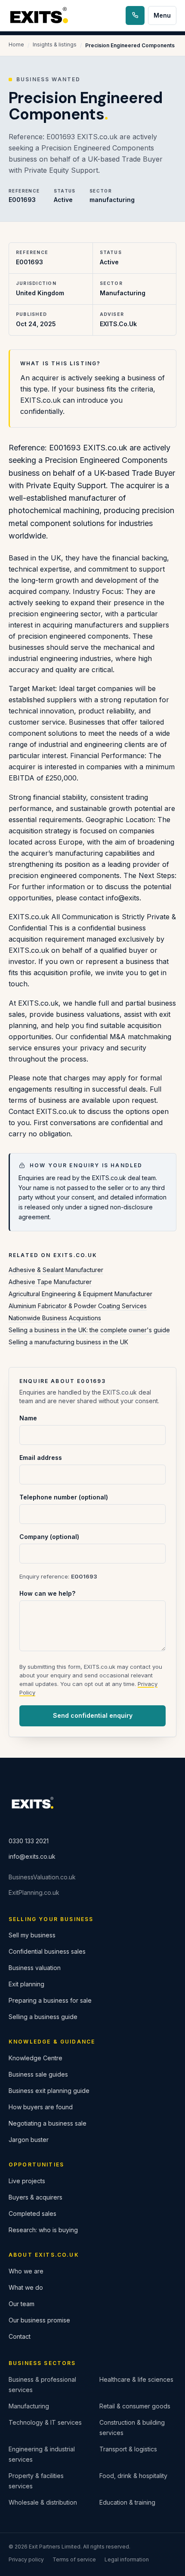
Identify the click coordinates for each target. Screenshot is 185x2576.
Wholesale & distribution (43, 2502)
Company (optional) (49, 1537)
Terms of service (74, 2559)
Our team (22, 2304)
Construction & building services (132, 2428)
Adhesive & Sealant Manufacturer (56, 1270)
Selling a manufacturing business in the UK (68, 1342)
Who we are (26, 2271)
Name (28, 1418)
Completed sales (32, 2213)
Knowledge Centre (35, 2058)
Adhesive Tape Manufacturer (50, 1282)
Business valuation (35, 1968)
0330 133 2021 (29, 1841)
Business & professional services (42, 2385)
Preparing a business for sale (50, 2000)
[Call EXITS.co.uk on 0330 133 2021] (135, 15)
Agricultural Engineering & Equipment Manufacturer (80, 1294)
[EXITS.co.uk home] (40, 16)
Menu (162, 15)
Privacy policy (26, 2559)
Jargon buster (29, 2140)
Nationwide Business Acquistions (55, 1318)
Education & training (127, 2502)
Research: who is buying (43, 2230)
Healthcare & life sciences (136, 2379)
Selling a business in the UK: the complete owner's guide (89, 1330)
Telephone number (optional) (64, 1497)
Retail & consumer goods (135, 2406)
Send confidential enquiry (93, 1715)
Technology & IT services (45, 2422)
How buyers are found (41, 2107)
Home (16, 44)
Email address (41, 1458)
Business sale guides (38, 2074)
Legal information (127, 2559)
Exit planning (26, 1984)
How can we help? (47, 1593)
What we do (26, 2287)
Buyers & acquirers (35, 2197)
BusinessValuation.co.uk (42, 1877)
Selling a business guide (43, 2017)
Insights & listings (55, 44)
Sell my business (32, 1935)
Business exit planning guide (49, 2091)
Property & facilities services (36, 2481)
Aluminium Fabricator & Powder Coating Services (78, 1306)
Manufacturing (29, 2406)
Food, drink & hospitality (133, 2476)
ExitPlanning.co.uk (34, 1892)
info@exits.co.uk (32, 1856)
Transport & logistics (128, 2449)
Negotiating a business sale (48, 2123)
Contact (20, 2336)
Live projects (27, 2181)
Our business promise (39, 2320)
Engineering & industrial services (42, 2454)
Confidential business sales (47, 1951)
